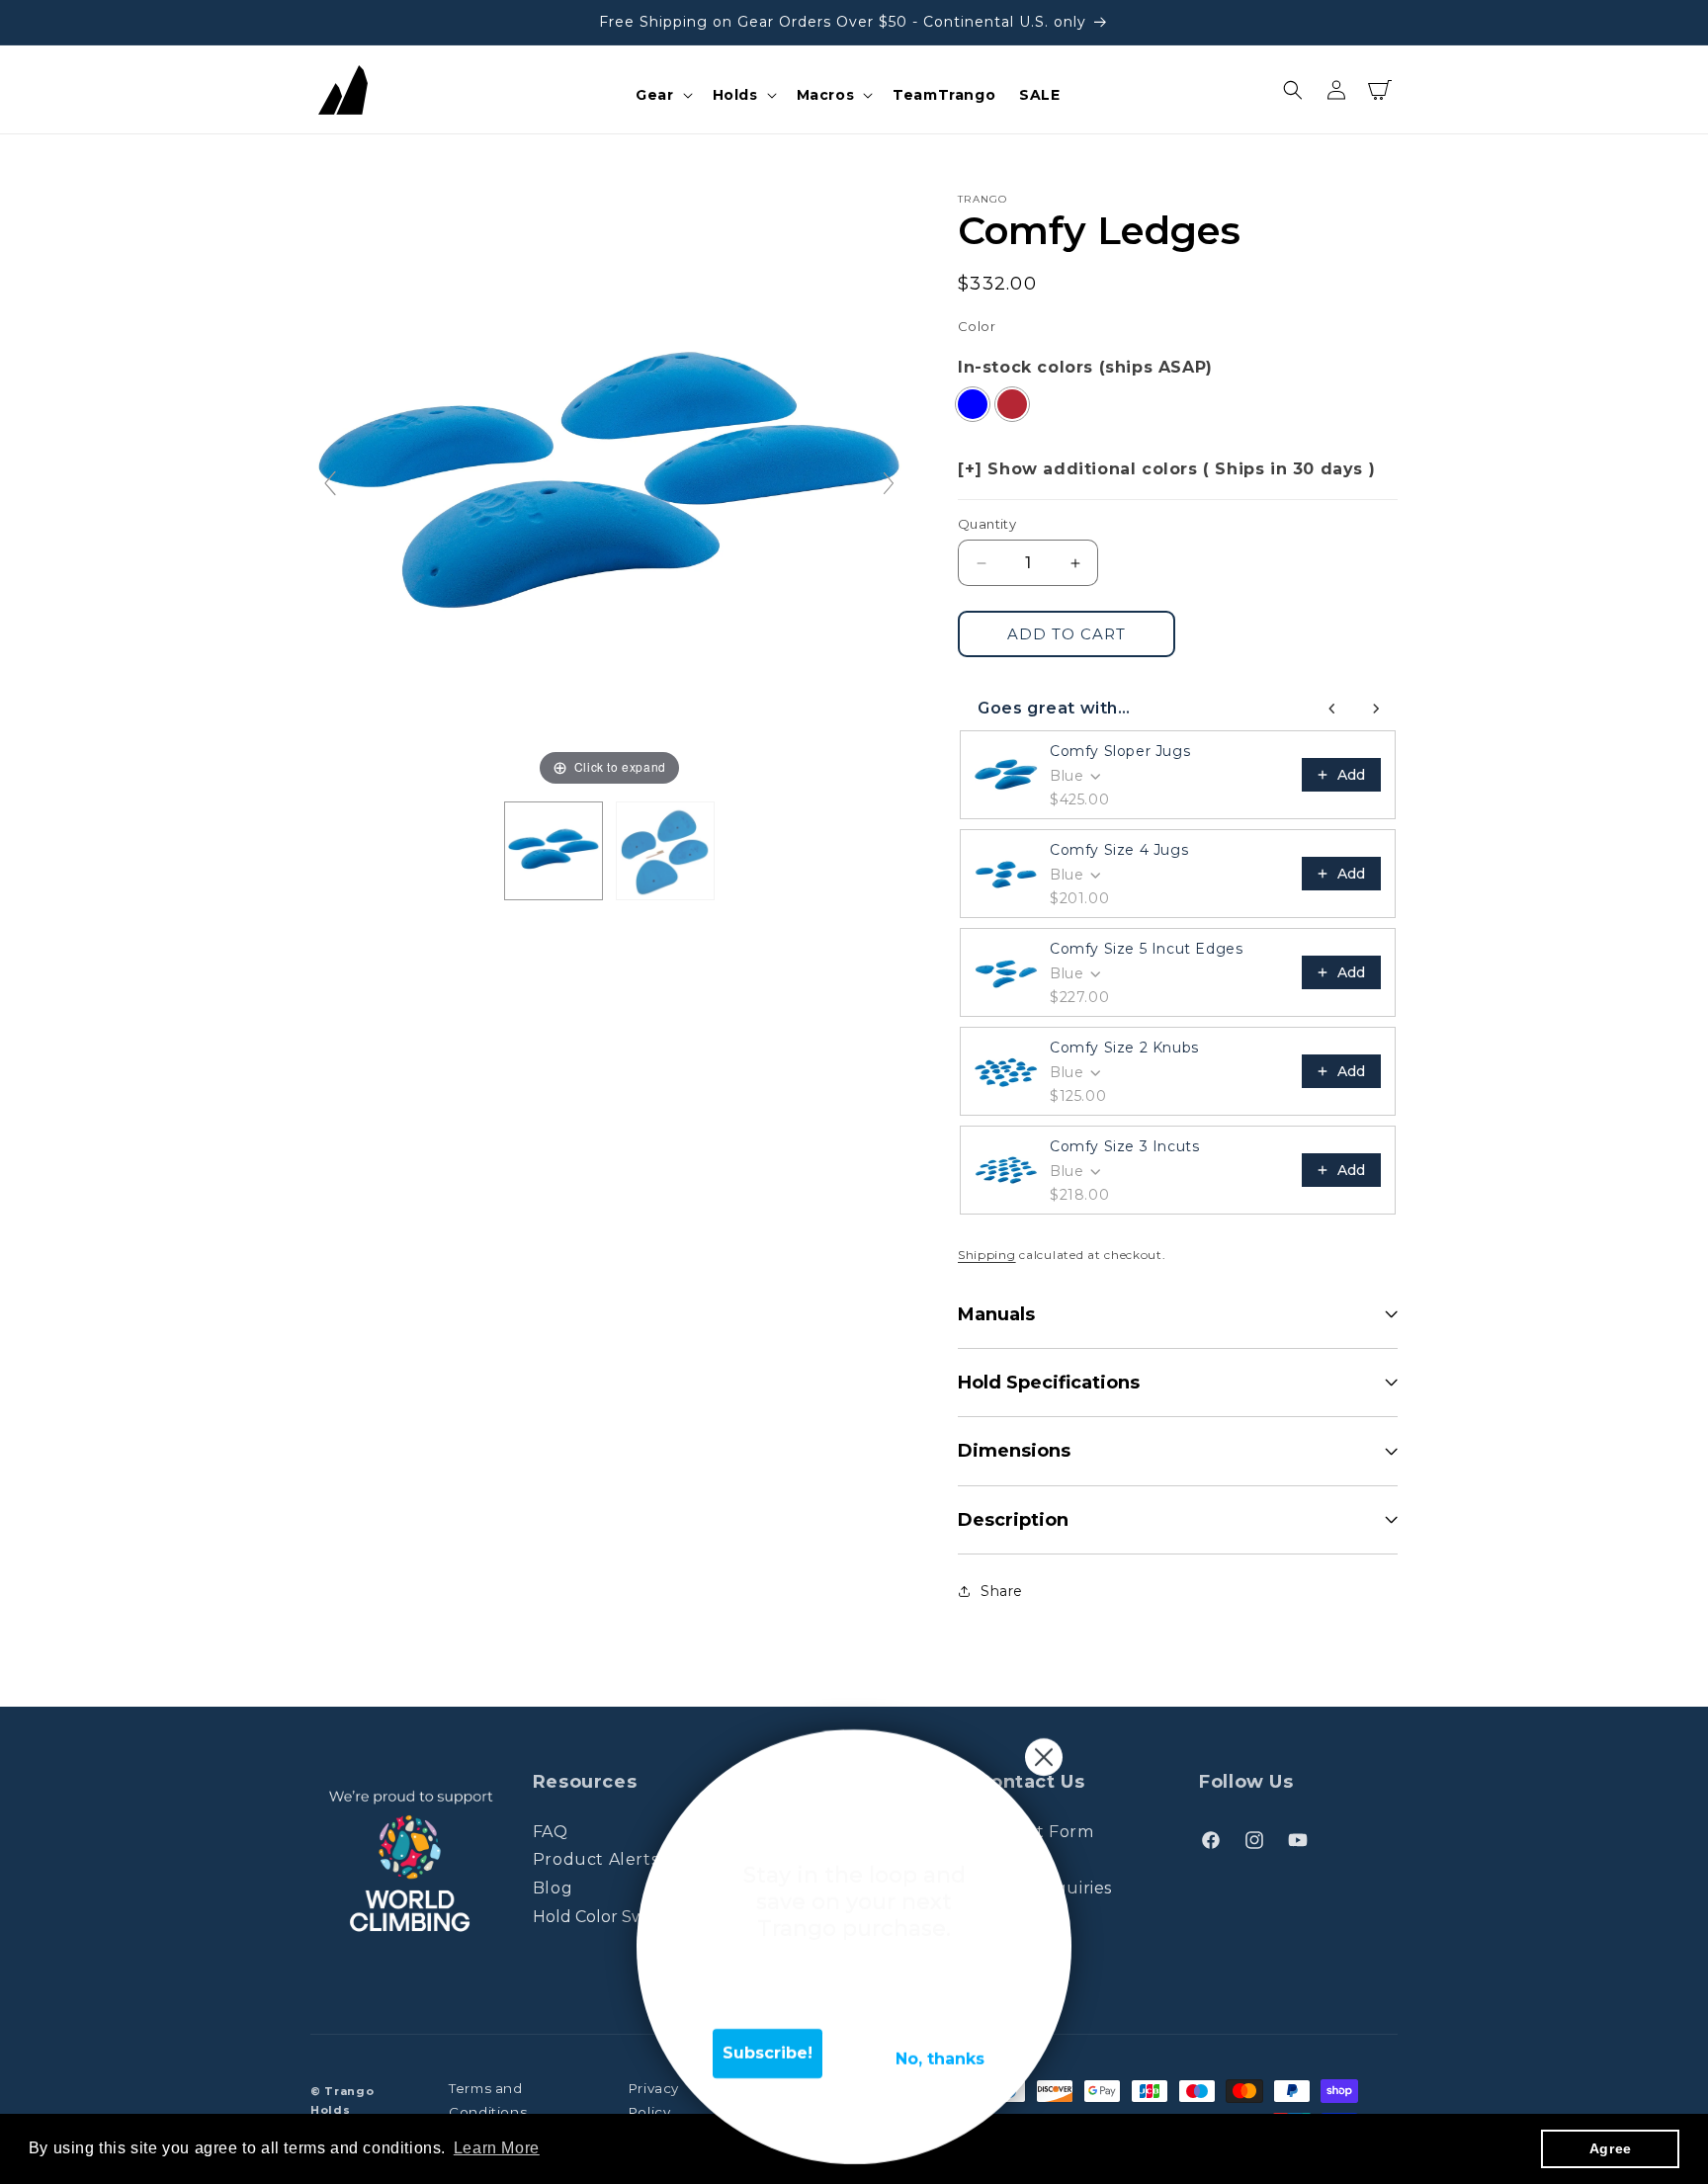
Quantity (987, 524)
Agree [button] (1611, 2148)
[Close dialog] (1044, 1757)
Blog (553, 1888)
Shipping (987, 1255)
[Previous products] (1332, 709)
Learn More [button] (497, 2148)
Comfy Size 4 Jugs (1119, 850)
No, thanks (940, 2059)
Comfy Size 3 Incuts (1124, 1146)
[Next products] (1376, 709)
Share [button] (1002, 1591)
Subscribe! (768, 2053)
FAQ (551, 1832)
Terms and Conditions (488, 2100)
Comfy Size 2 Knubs (1124, 1048)
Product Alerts (596, 1859)
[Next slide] (889, 483)
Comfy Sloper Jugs (1120, 751)
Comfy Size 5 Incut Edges (1146, 949)
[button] (662, 95)
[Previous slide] (330, 483)
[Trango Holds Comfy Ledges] (554, 851)
